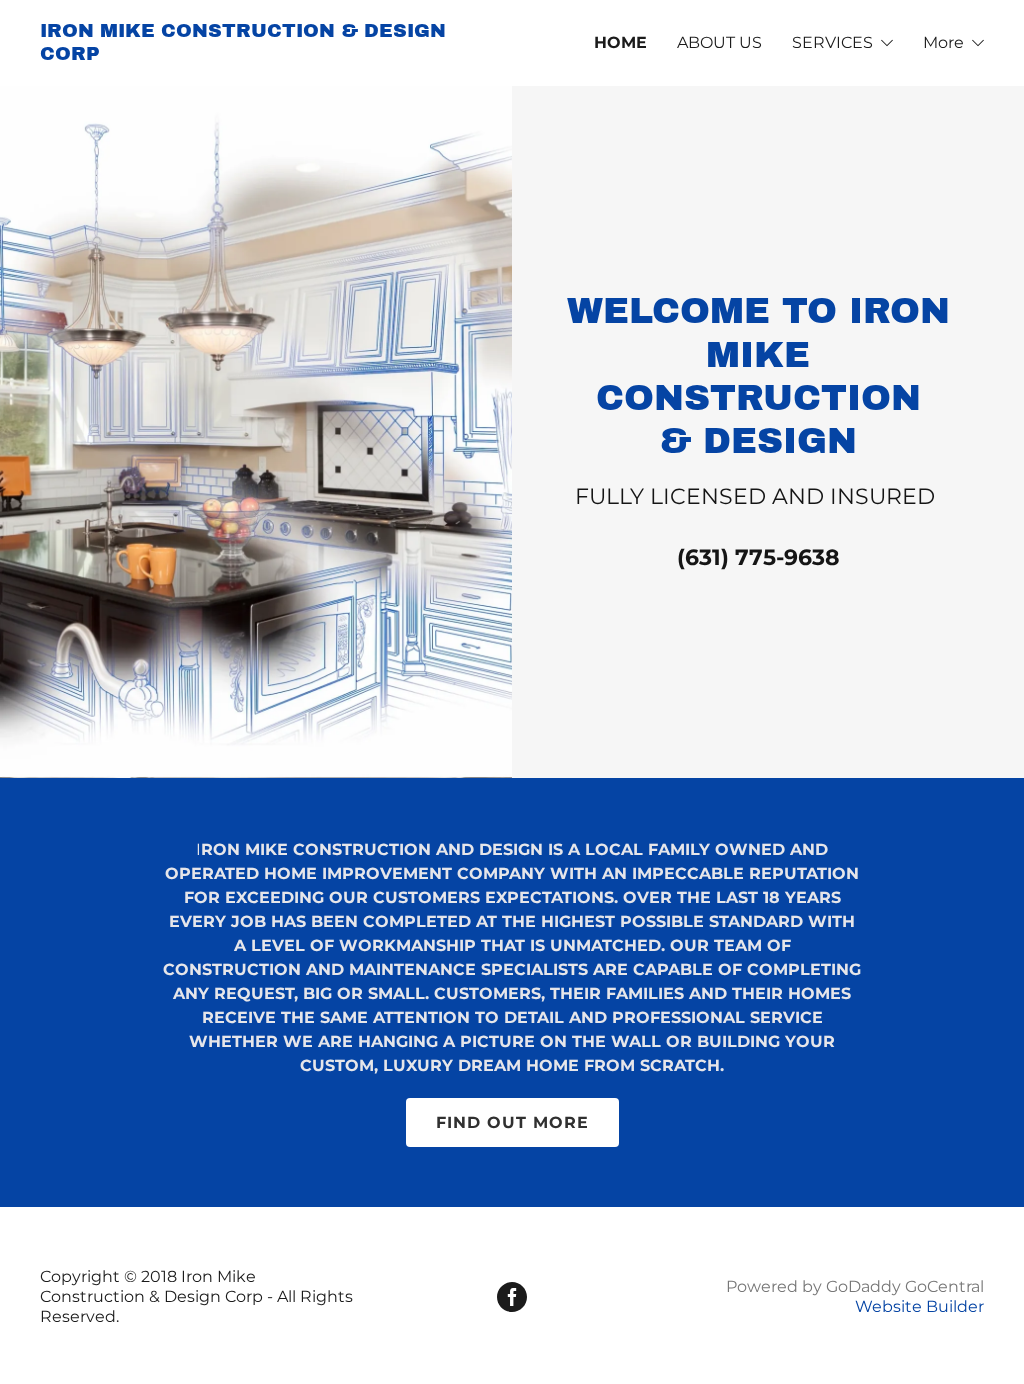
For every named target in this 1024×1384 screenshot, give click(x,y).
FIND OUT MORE (512, 1122)
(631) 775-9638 (758, 557)
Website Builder (919, 1306)
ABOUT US (719, 42)
